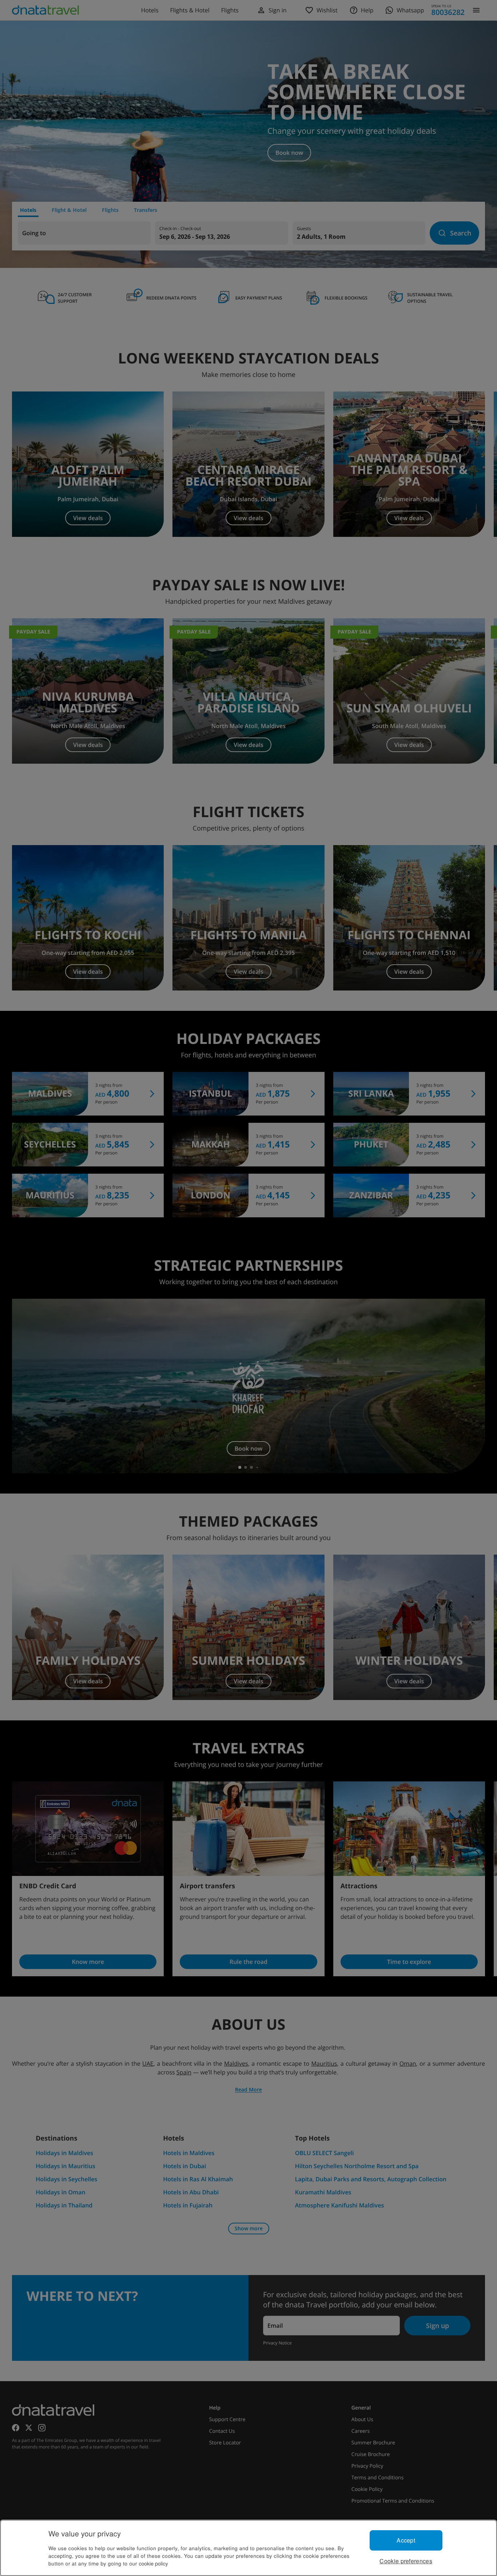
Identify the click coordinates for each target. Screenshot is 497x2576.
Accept (406, 2540)
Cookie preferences (406, 2561)
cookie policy (154, 2563)
